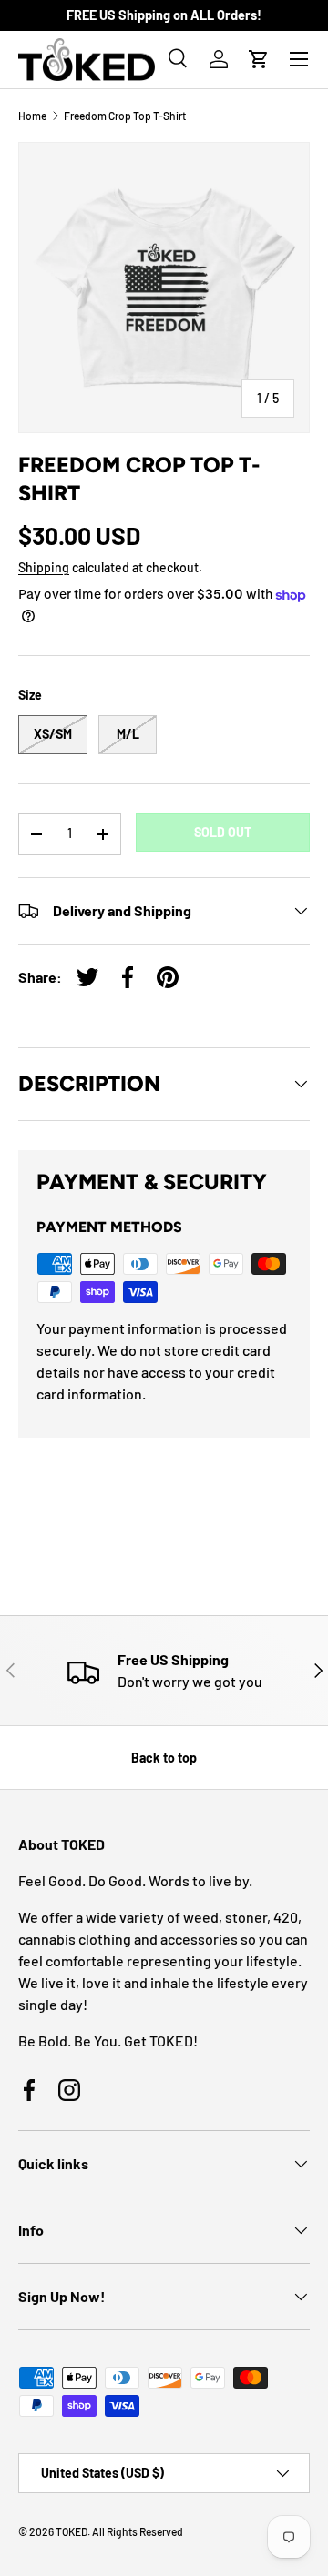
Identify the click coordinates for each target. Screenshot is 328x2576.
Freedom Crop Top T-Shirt (125, 116)
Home (32, 116)
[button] (259, 59)
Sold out (223, 832)
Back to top (164, 1758)
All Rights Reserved (138, 2531)
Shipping (44, 567)
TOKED (72, 2531)
